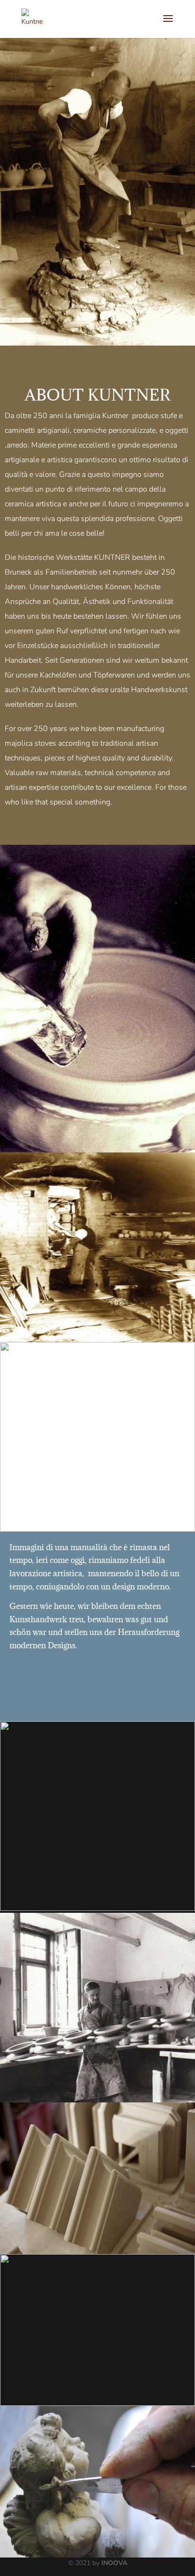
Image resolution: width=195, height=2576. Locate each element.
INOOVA (114, 2563)
